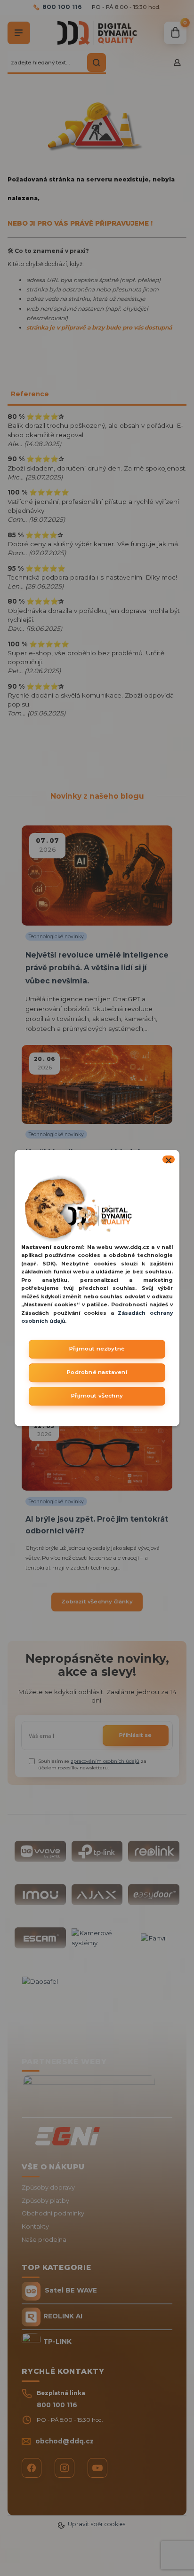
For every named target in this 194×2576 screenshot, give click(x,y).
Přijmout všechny (97, 1396)
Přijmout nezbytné (97, 1349)
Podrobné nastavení (97, 1372)
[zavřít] (169, 1159)
